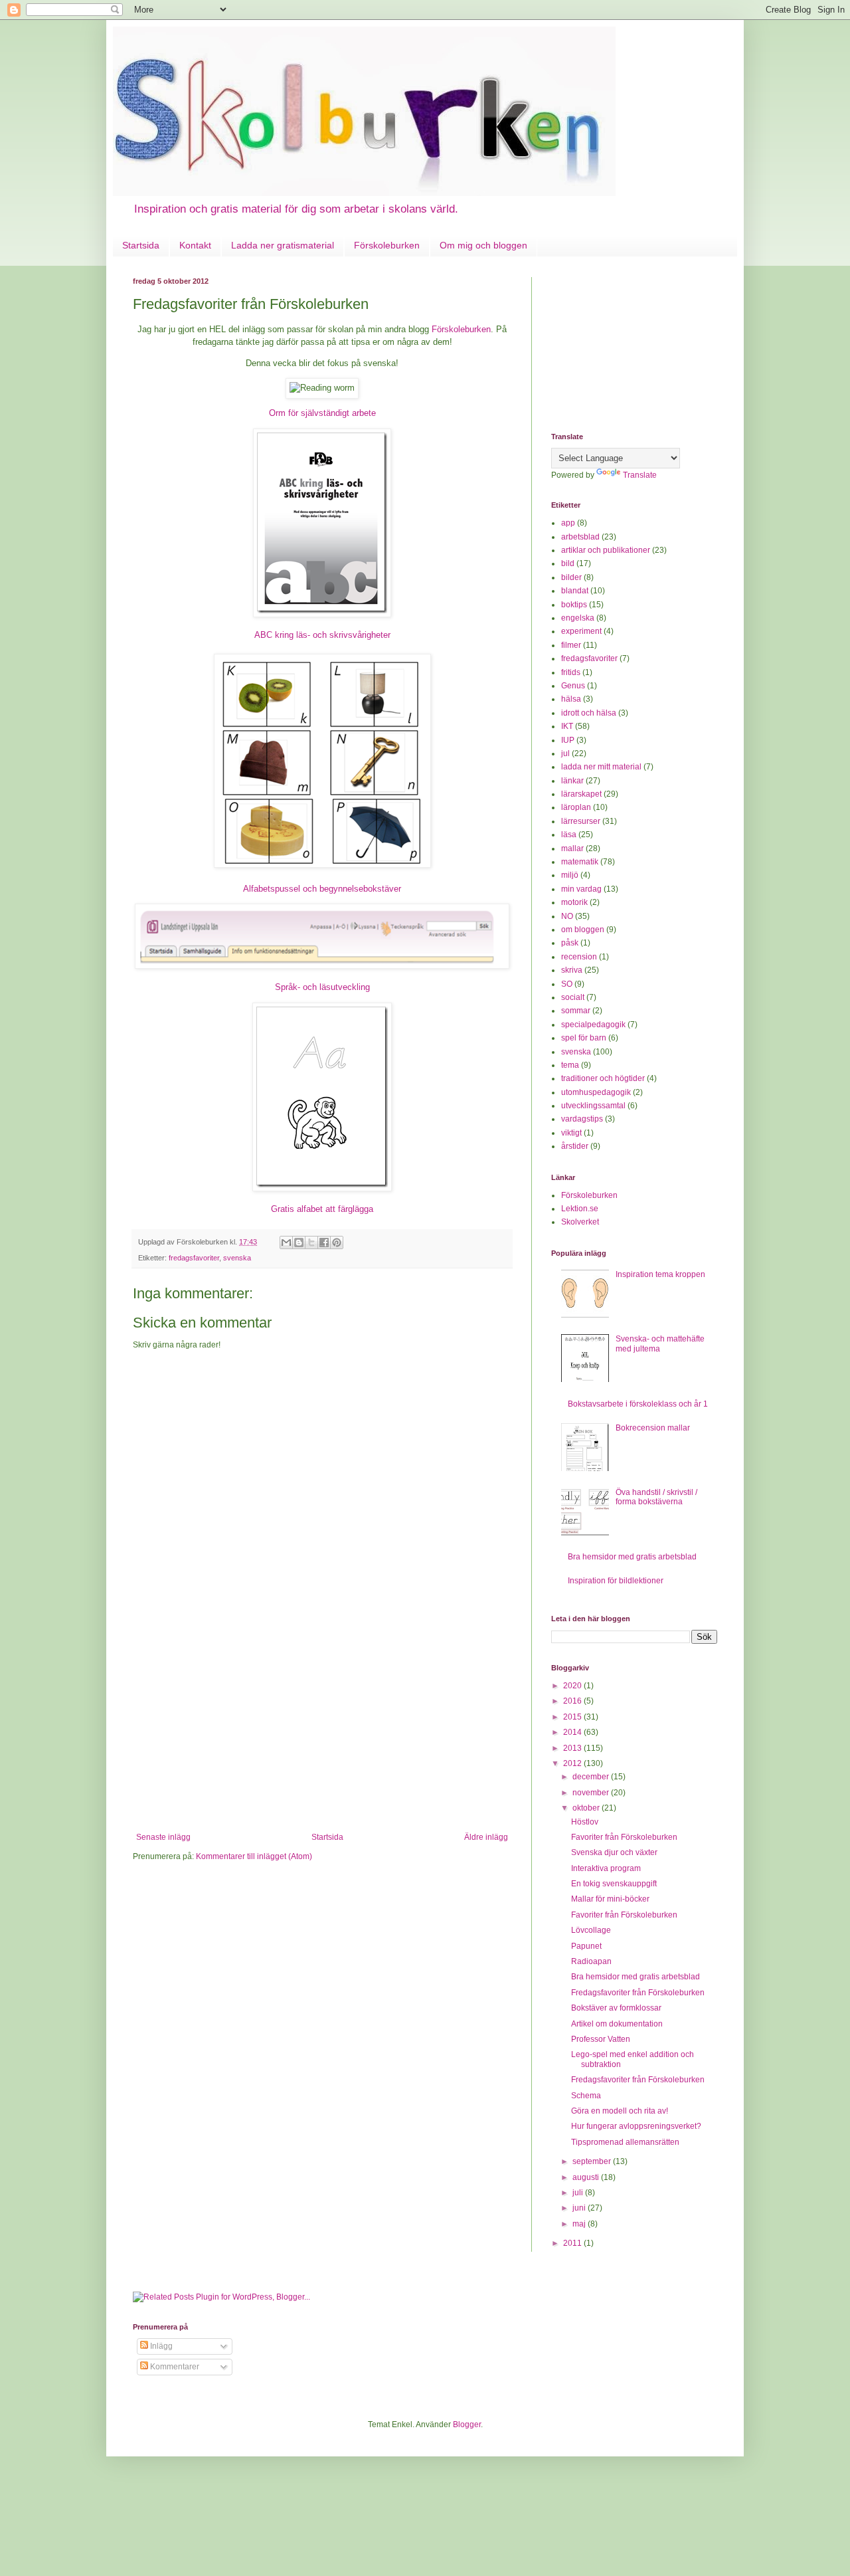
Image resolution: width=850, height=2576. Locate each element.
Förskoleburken (387, 245)
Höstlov (585, 1822)
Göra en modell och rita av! (620, 2111)
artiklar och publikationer (606, 550)
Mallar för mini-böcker (610, 1899)
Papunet (586, 1946)
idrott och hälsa (589, 713)
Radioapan (591, 1961)
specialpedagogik (593, 1025)
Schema (586, 2096)
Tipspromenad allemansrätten (625, 2142)
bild (568, 563)
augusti (587, 2177)
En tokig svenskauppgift (614, 1884)
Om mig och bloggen (483, 245)
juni (580, 2208)
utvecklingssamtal (593, 1106)
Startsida (141, 245)
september (593, 2161)
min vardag (581, 889)
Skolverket (580, 1222)
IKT (567, 726)
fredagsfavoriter (194, 1258)
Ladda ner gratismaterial (283, 245)
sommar (576, 1011)
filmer (571, 645)
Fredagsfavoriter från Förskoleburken (638, 1993)
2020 (573, 1686)
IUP (568, 740)
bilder (571, 577)
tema (570, 1065)
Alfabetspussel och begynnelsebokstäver (322, 889)
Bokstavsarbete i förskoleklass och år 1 (638, 1404)
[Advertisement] (322, 1733)
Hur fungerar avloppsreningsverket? (636, 2126)
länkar (572, 781)
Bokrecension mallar (653, 1428)
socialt (573, 997)
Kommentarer (174, 2367)
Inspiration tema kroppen (660, 1274)
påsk (570, 943)
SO (567, 984)
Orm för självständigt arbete (322, 413)
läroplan (576, 807)
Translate (640, 475)
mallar (572, 848)
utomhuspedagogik (596, 1092)
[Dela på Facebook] (324, 1242)
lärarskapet (581, 794)
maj (580, 2224)
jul (565, 753)
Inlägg (160, 2346)
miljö (570, 875)
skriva (572, 970)
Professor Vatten (601, 2039)
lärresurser (581, 821)
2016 (573, 1701)
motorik (574, 902)
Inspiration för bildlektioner (616, 1581)
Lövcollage (591, 1930)
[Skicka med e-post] (286, 1242)
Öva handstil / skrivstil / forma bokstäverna (656, 1497)
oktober (587, 1808)
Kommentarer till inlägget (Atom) (254, 1856)
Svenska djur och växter (614, 1852)
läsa (569, 835)
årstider (575, 1146)
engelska (578, 618)
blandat (575, 591)
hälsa (571, 699)
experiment (581, 631)
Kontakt (195, 245)
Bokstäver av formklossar (616, 2008)
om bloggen (583, 930)
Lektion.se (580, 1209)
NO (567, 916)
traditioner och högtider (603, 1078)
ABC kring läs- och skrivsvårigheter (322, 635)
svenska (237, 1258)
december (592, 1777)
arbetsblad (580, 537)
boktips (574, 605)
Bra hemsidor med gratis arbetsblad (632, 1557)
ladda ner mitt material (601, 767)
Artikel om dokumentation (617, 2024)
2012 (573, 1763)
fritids (571, 672)
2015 (573, 1717)
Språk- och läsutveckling (322, 987)
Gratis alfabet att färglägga (322, 1209)
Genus (573, 686)
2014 (573, 1732)
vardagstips (582, 1119)
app (568, 523)
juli (579, 2193)
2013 (573, 1748)
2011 (573, 2243)
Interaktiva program (606, 1868)
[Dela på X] (311, 1242)
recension (579, 957)
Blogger (467, 2425)
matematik (580, 862)
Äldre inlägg (486, 1837)
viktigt (571, 1133)
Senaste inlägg (163, 1837)
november (592, 1793)
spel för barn (584, 1038)
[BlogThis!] (299, 1242)
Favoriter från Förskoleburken (624, 1837)
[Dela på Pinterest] (337, 1242)
